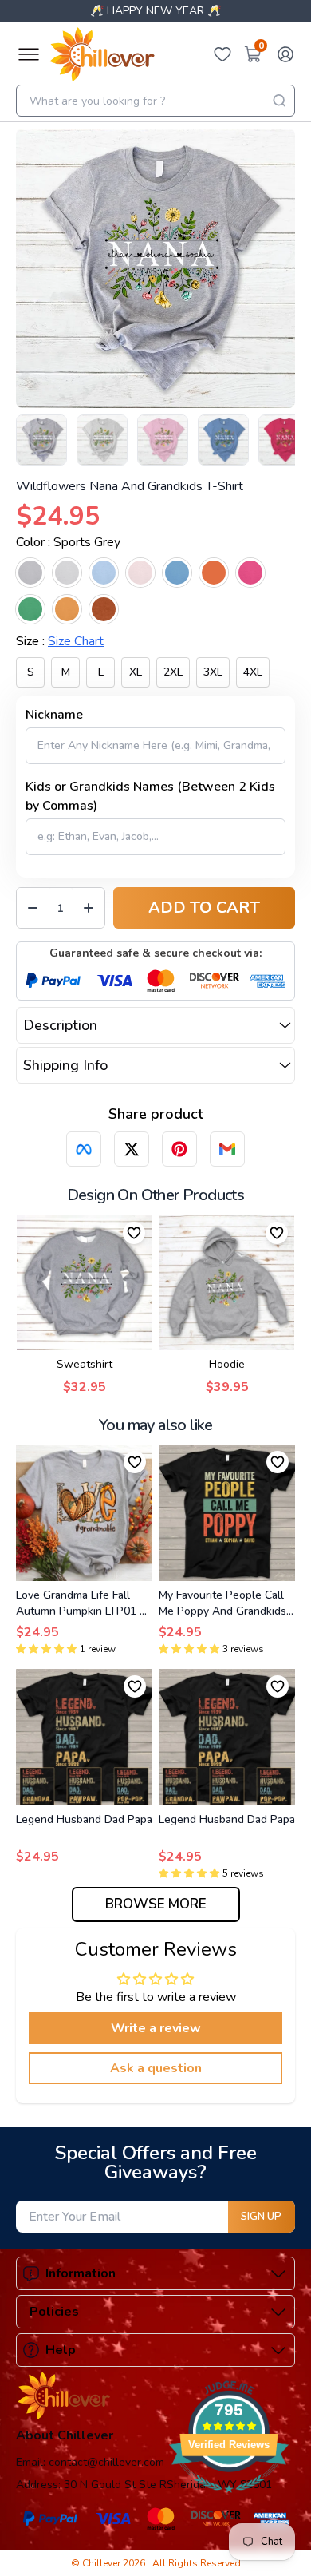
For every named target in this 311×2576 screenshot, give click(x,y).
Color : (68, 542)
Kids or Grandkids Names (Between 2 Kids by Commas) (150, 796)
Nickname (54, 715)
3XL (213, 672)
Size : (60, 641)
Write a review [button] (156, 2028)
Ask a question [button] (156, 2068)
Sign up (261, 2217)
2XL (173, 672)
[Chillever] (102, 54)
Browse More (156, 1904)
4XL (253, 672)
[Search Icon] (279, 101)
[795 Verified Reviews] (229, 2501)
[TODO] (84, 1149)
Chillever (102, 2563)
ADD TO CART (204, 908)
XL (136, 672)
